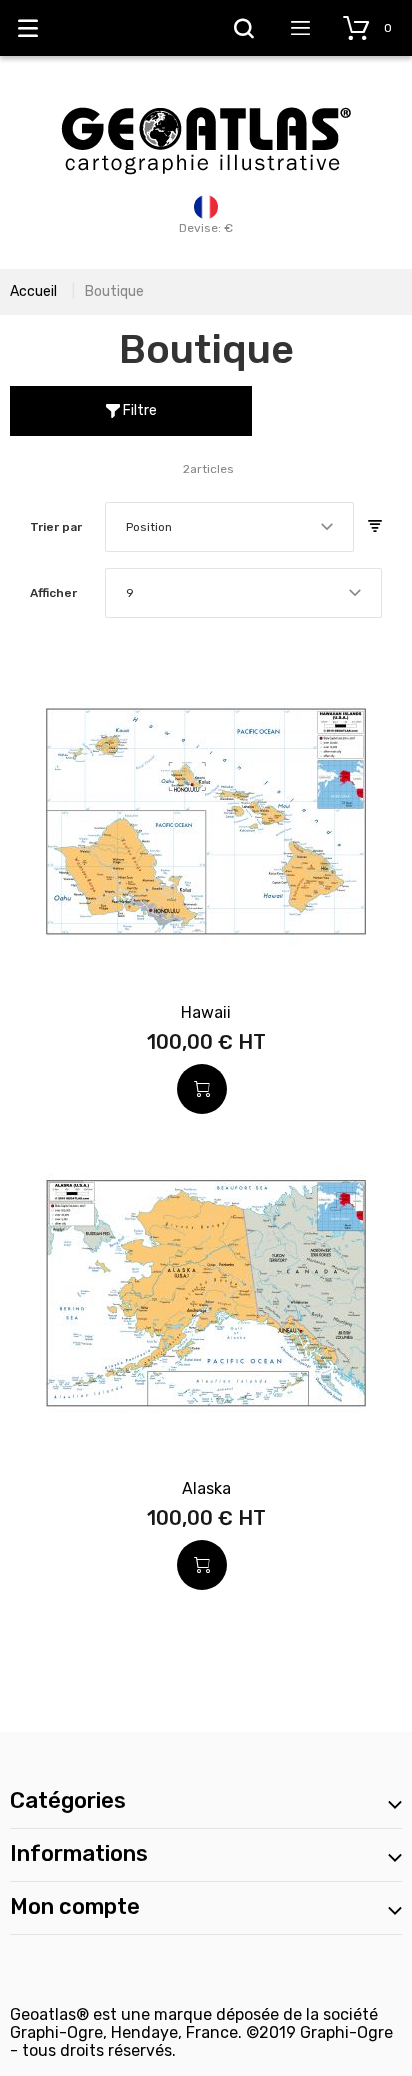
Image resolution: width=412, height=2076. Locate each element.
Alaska (206, 1488)
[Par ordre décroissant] (375, 527)
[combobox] (229, 527)
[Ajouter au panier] (202, 1089)
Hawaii (206, 1012)
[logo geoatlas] (206, 97)
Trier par (56, 527)
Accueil (33, 291)
